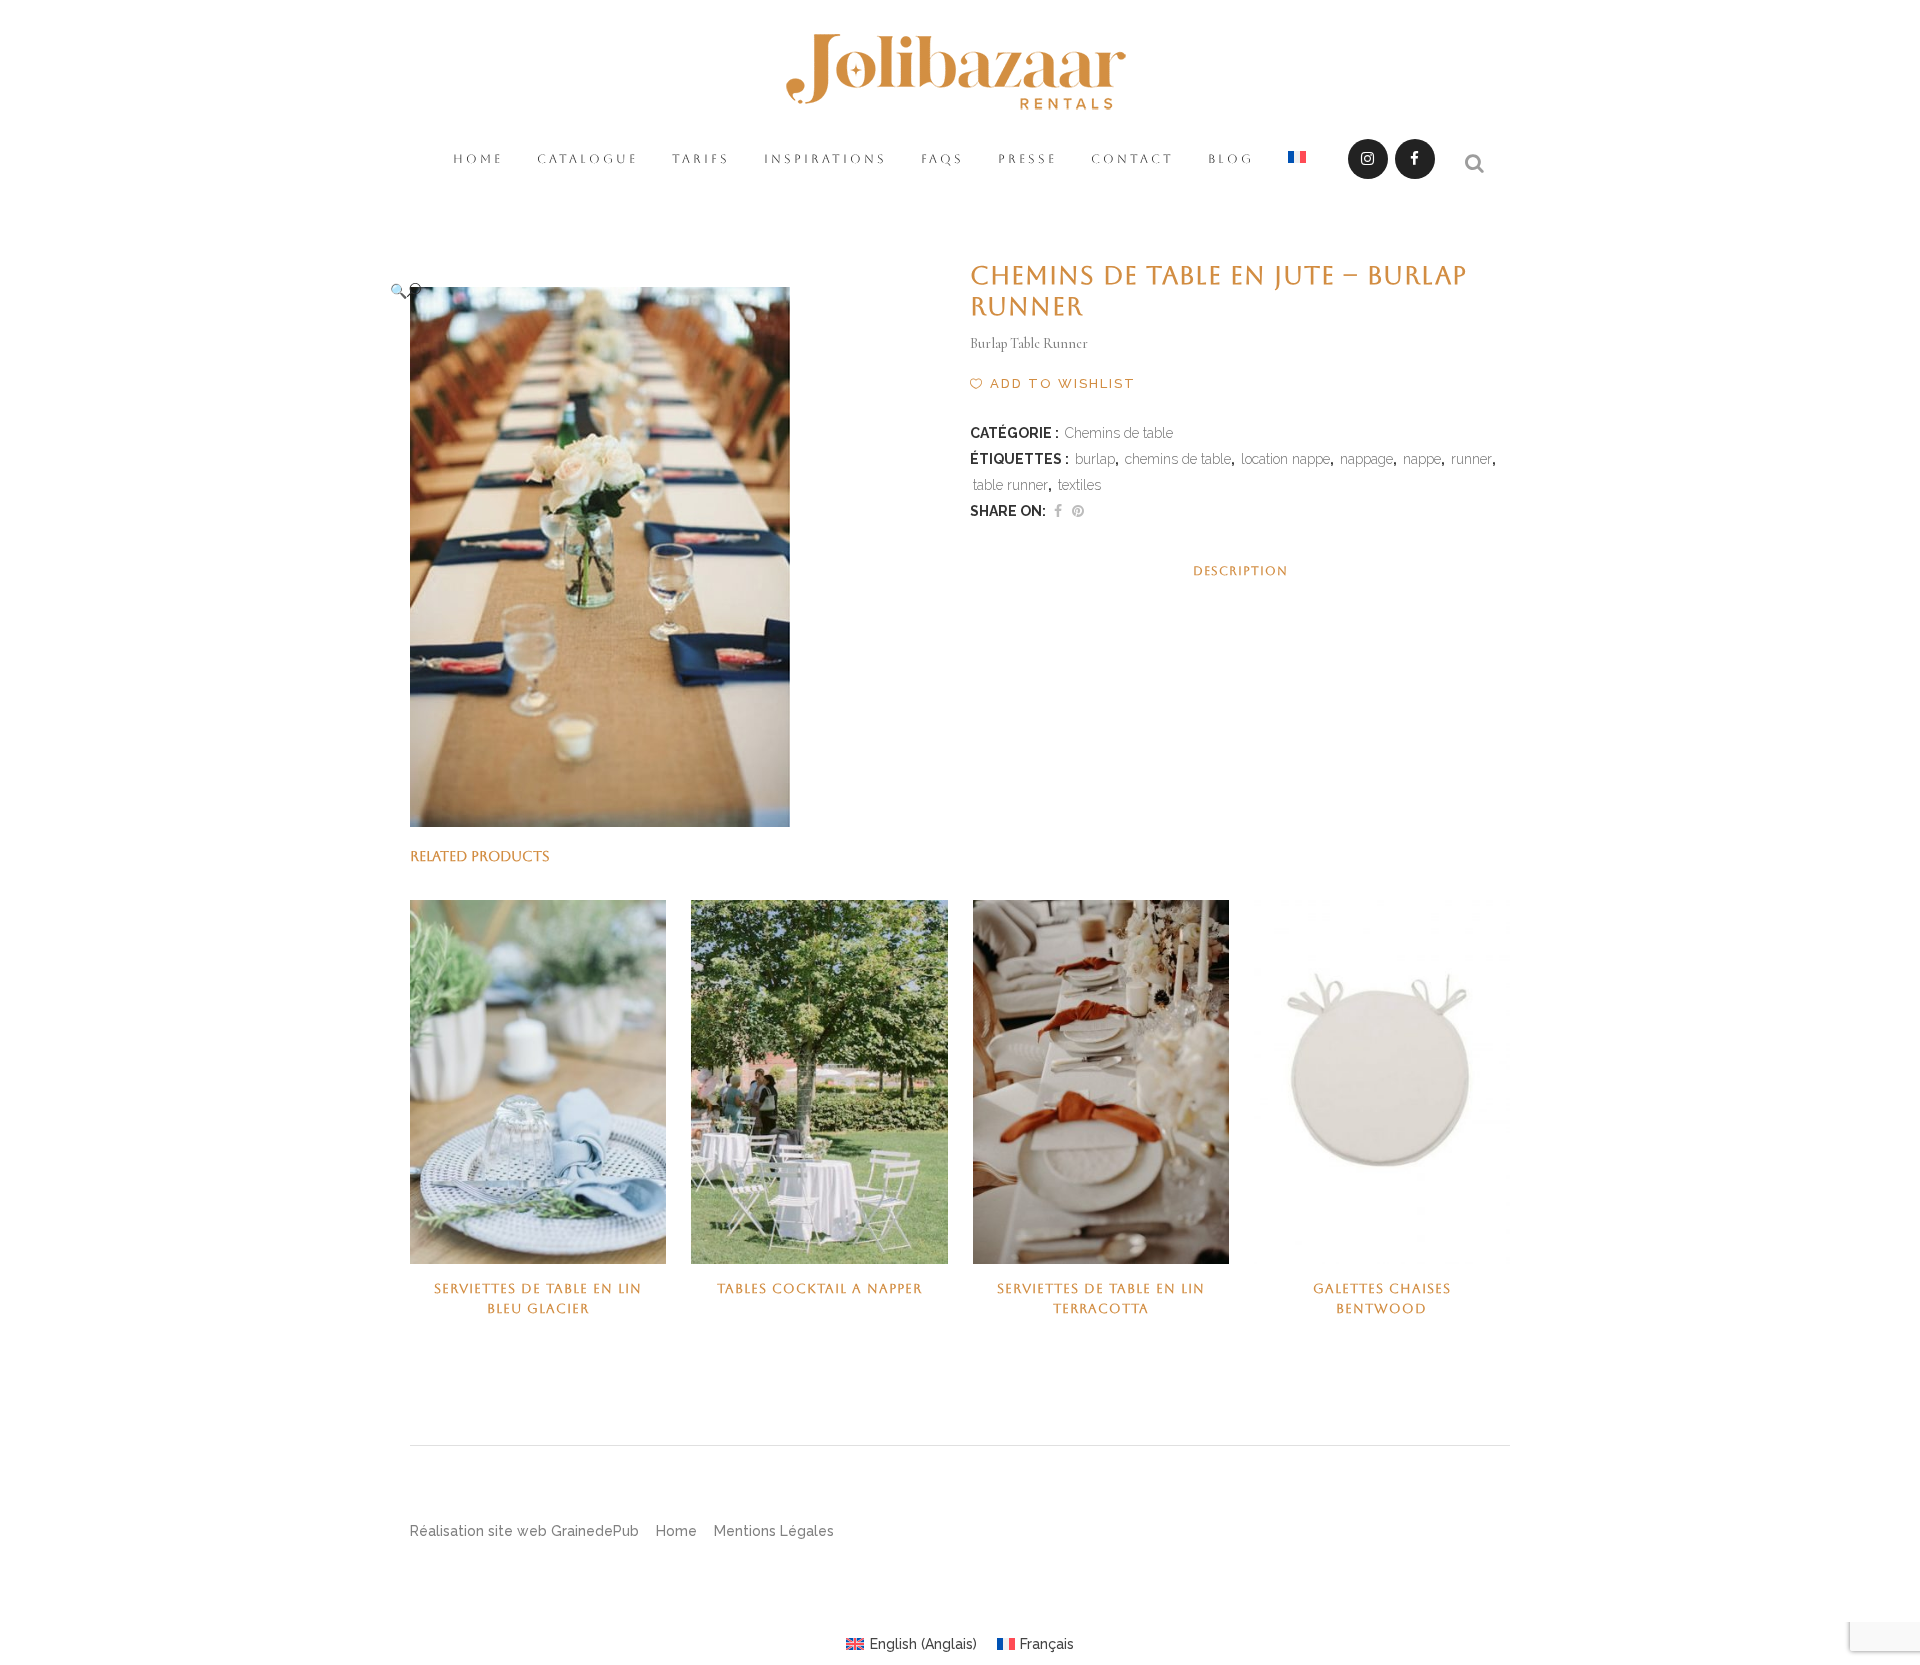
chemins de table (1178, 459)
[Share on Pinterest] (1078, 511)
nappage (1366, 459)
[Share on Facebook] (1058, 511)
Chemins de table (1119, 433)
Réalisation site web (478, 1531)
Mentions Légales (774, 1531)
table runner (1010, 485)
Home (676, 1531)
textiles (1079, 485)
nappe (1422, 459)
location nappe (1285, 459)
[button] (660, 290)
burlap (1095, 459)
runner (1471, 459)
